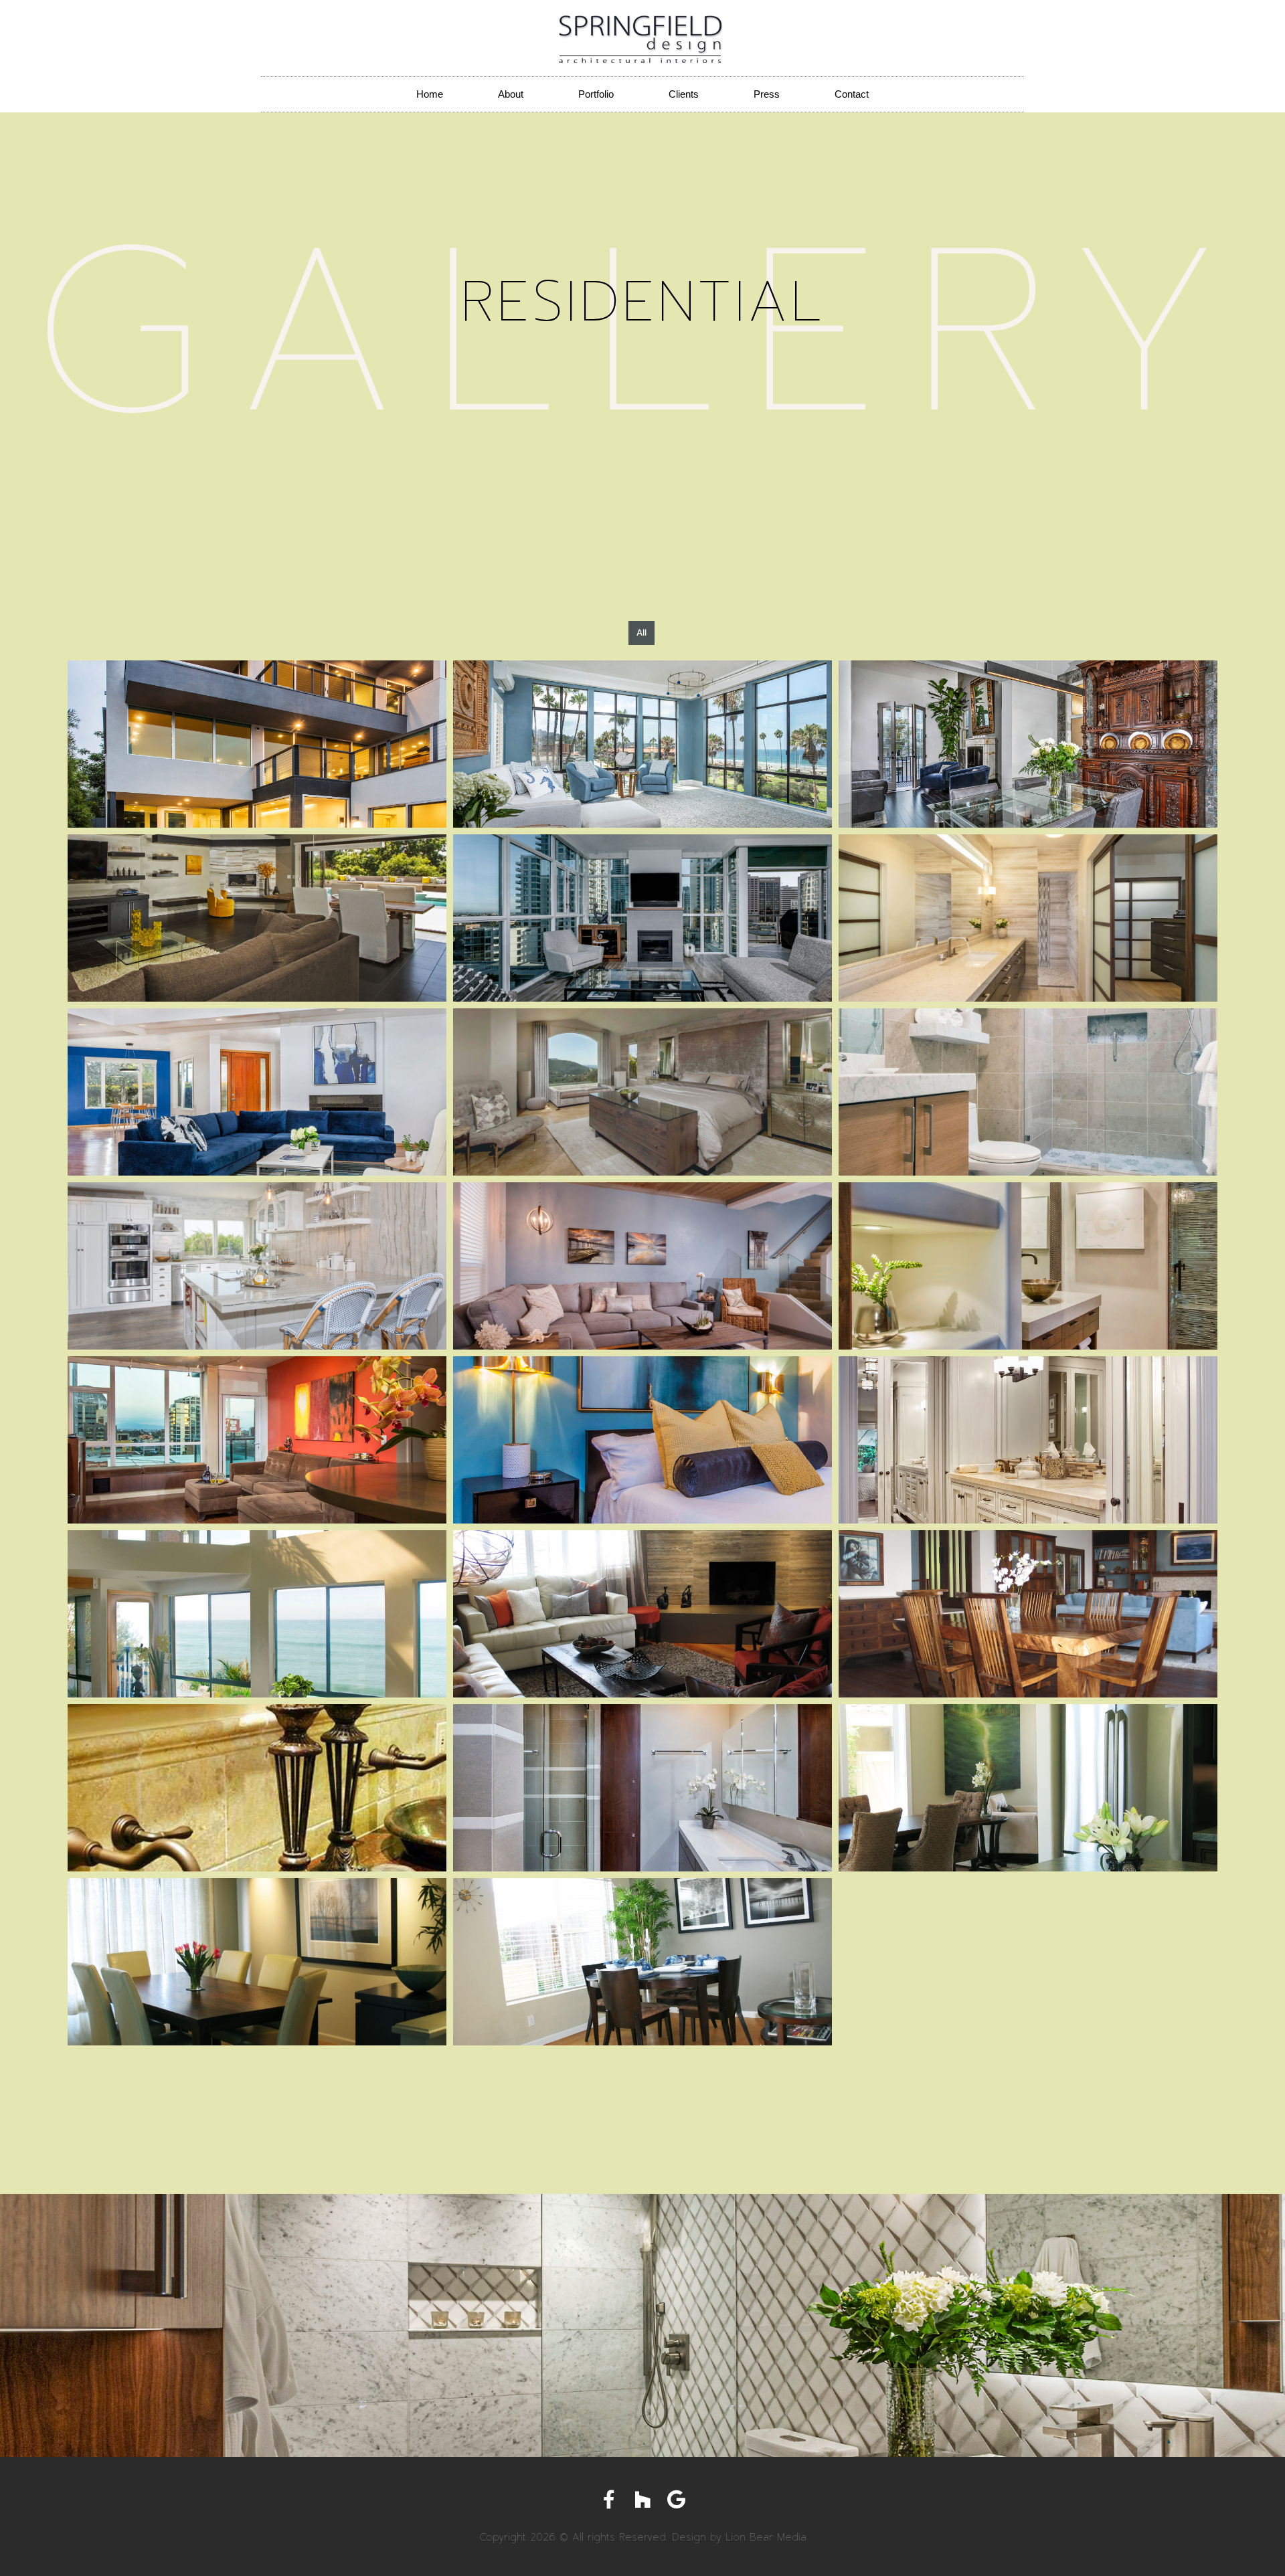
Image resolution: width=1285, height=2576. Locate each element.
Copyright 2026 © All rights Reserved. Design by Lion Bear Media (643, 2537)
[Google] (676, 2500)
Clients (684, 94)
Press (767, 94)
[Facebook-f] (609, 2500)
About (511, 94)
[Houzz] (642, 2500)
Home (430, 94)
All (641, 632)
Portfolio (596, 94)
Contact (852, 94)
